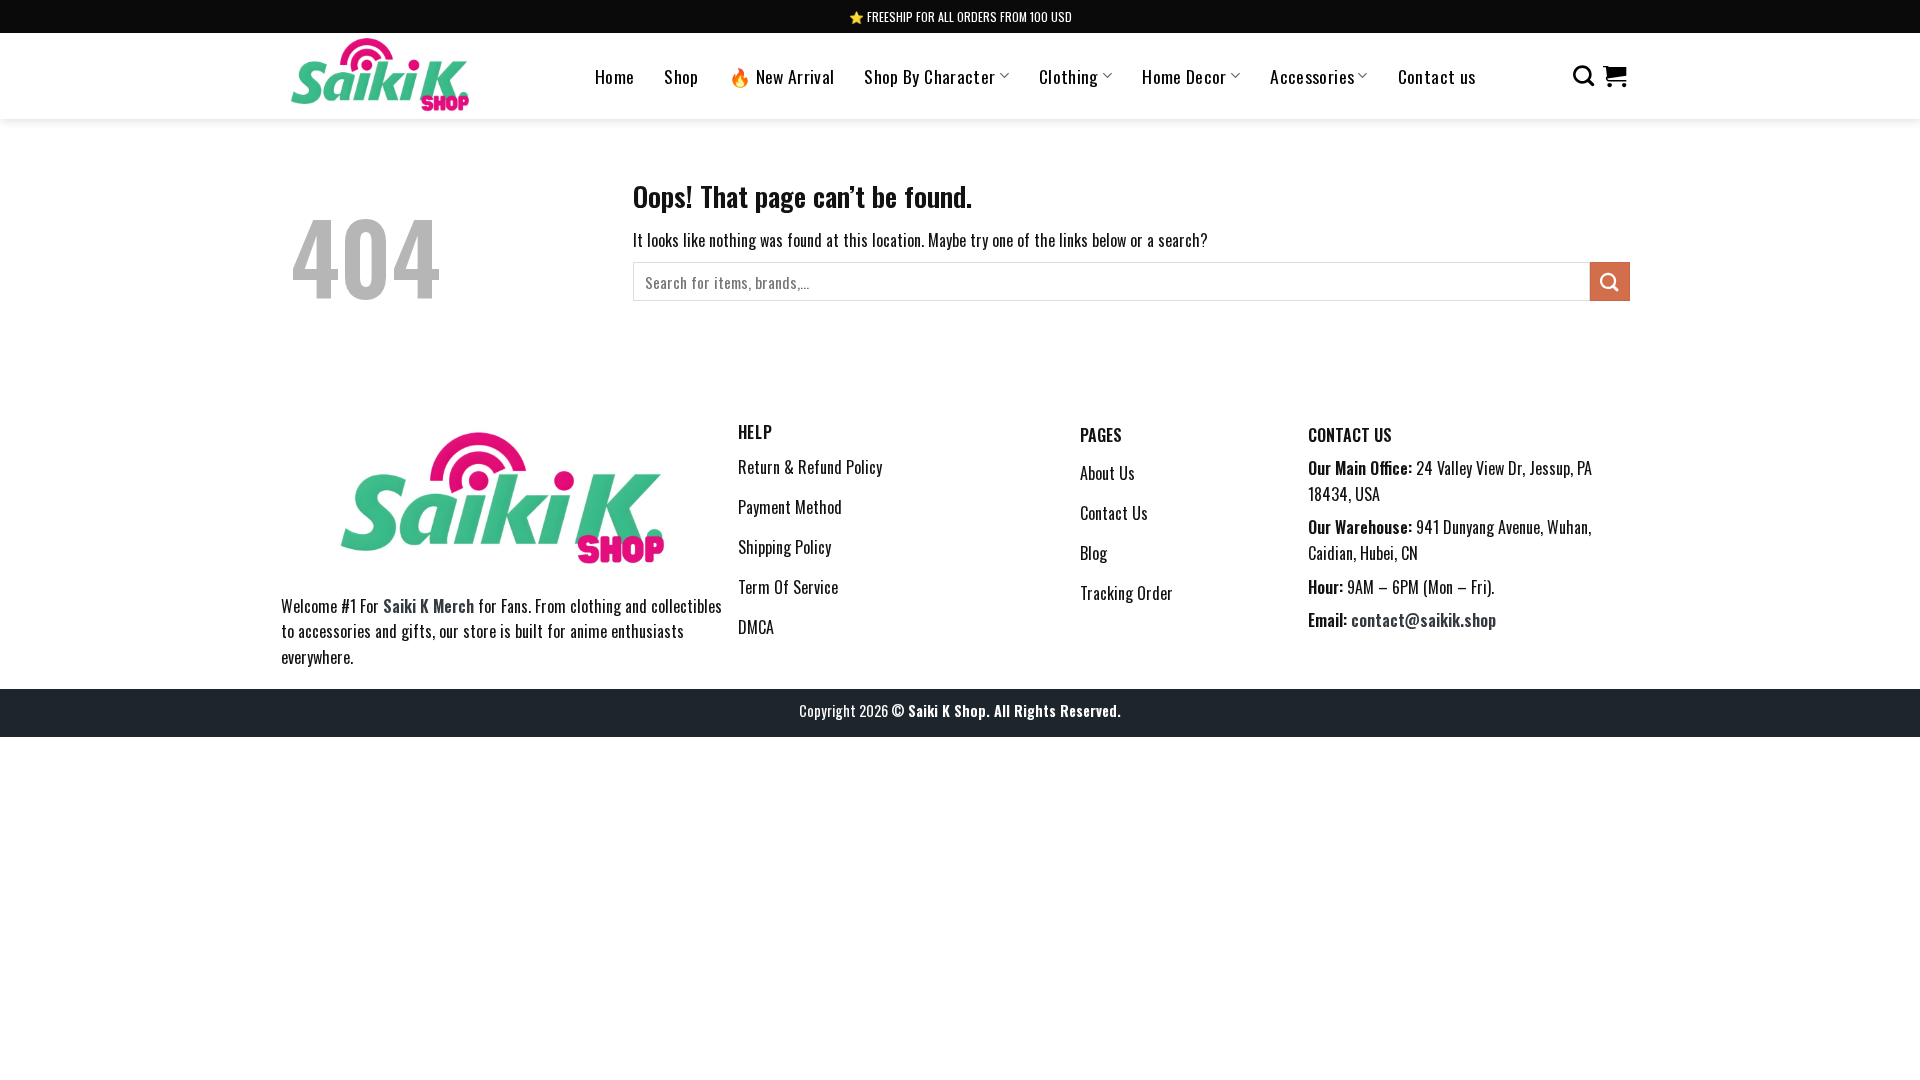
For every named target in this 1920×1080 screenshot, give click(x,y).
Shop (681, 76)
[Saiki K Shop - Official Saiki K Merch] (380, 75)
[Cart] (1614, 76)
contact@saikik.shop (1423, 620)
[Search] (1583, 75)
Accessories (1312, 76)
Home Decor (1184, 76)
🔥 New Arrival (782, 76)
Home (614, 76)
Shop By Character (929, 76)
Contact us (1437, 76)
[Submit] (1610, 281)
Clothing (1069, 76)
